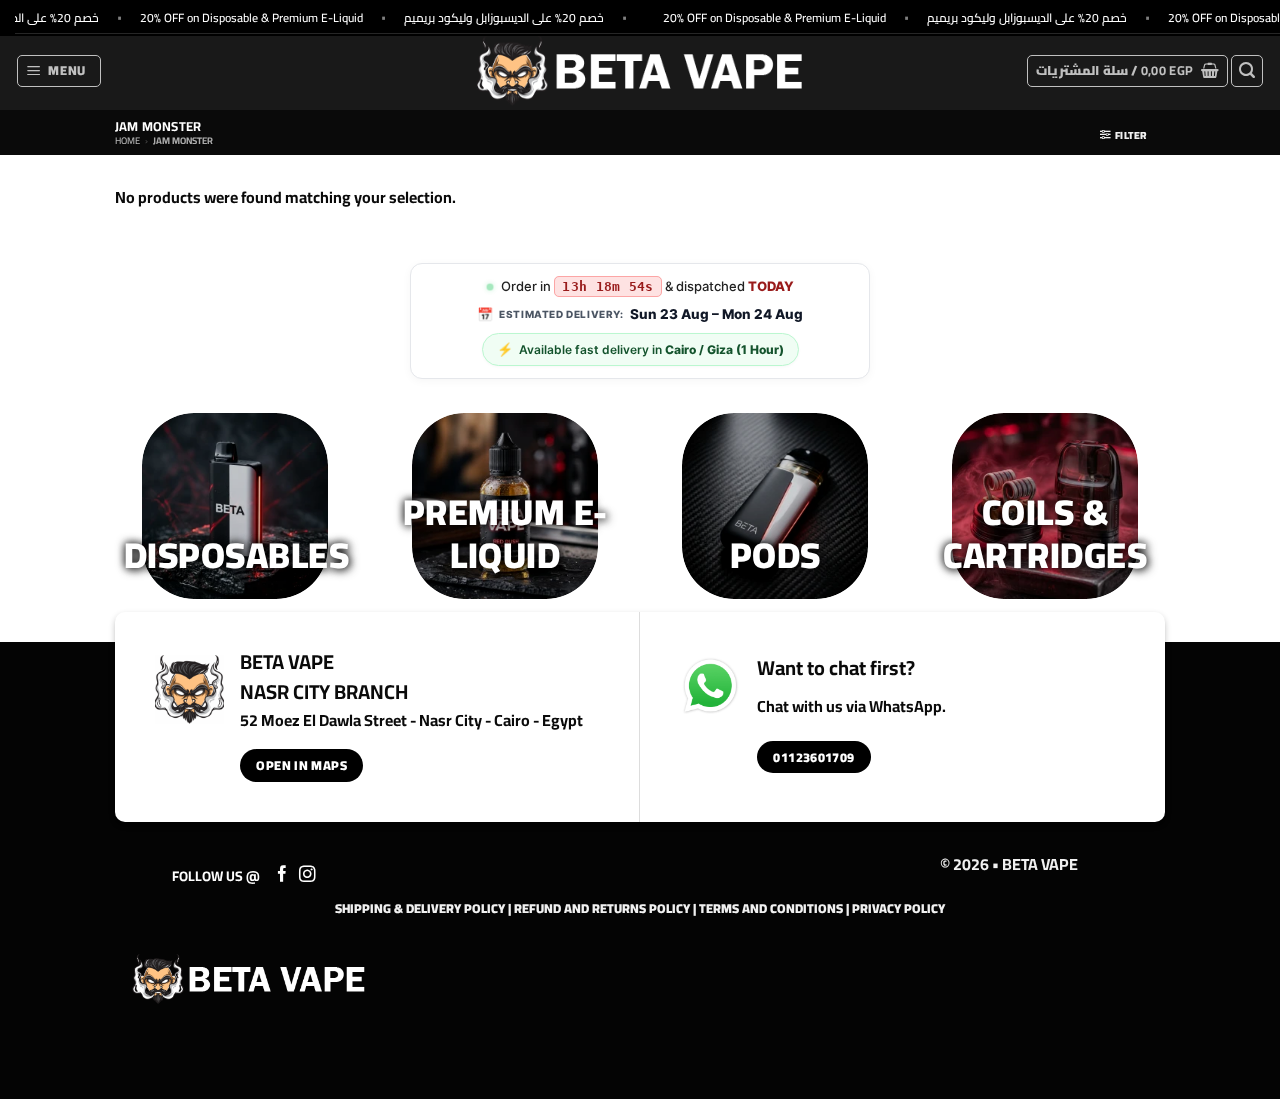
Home (127, 140)
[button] (59, 71)
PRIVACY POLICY (898, 908)
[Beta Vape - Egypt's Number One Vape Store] (640, 71)
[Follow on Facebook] (282, 875)
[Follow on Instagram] (307, 875)
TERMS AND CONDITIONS (771, 908)
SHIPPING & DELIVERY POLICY (420, 908)
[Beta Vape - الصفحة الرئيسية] (249, 979)
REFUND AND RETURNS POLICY (602, 908)
